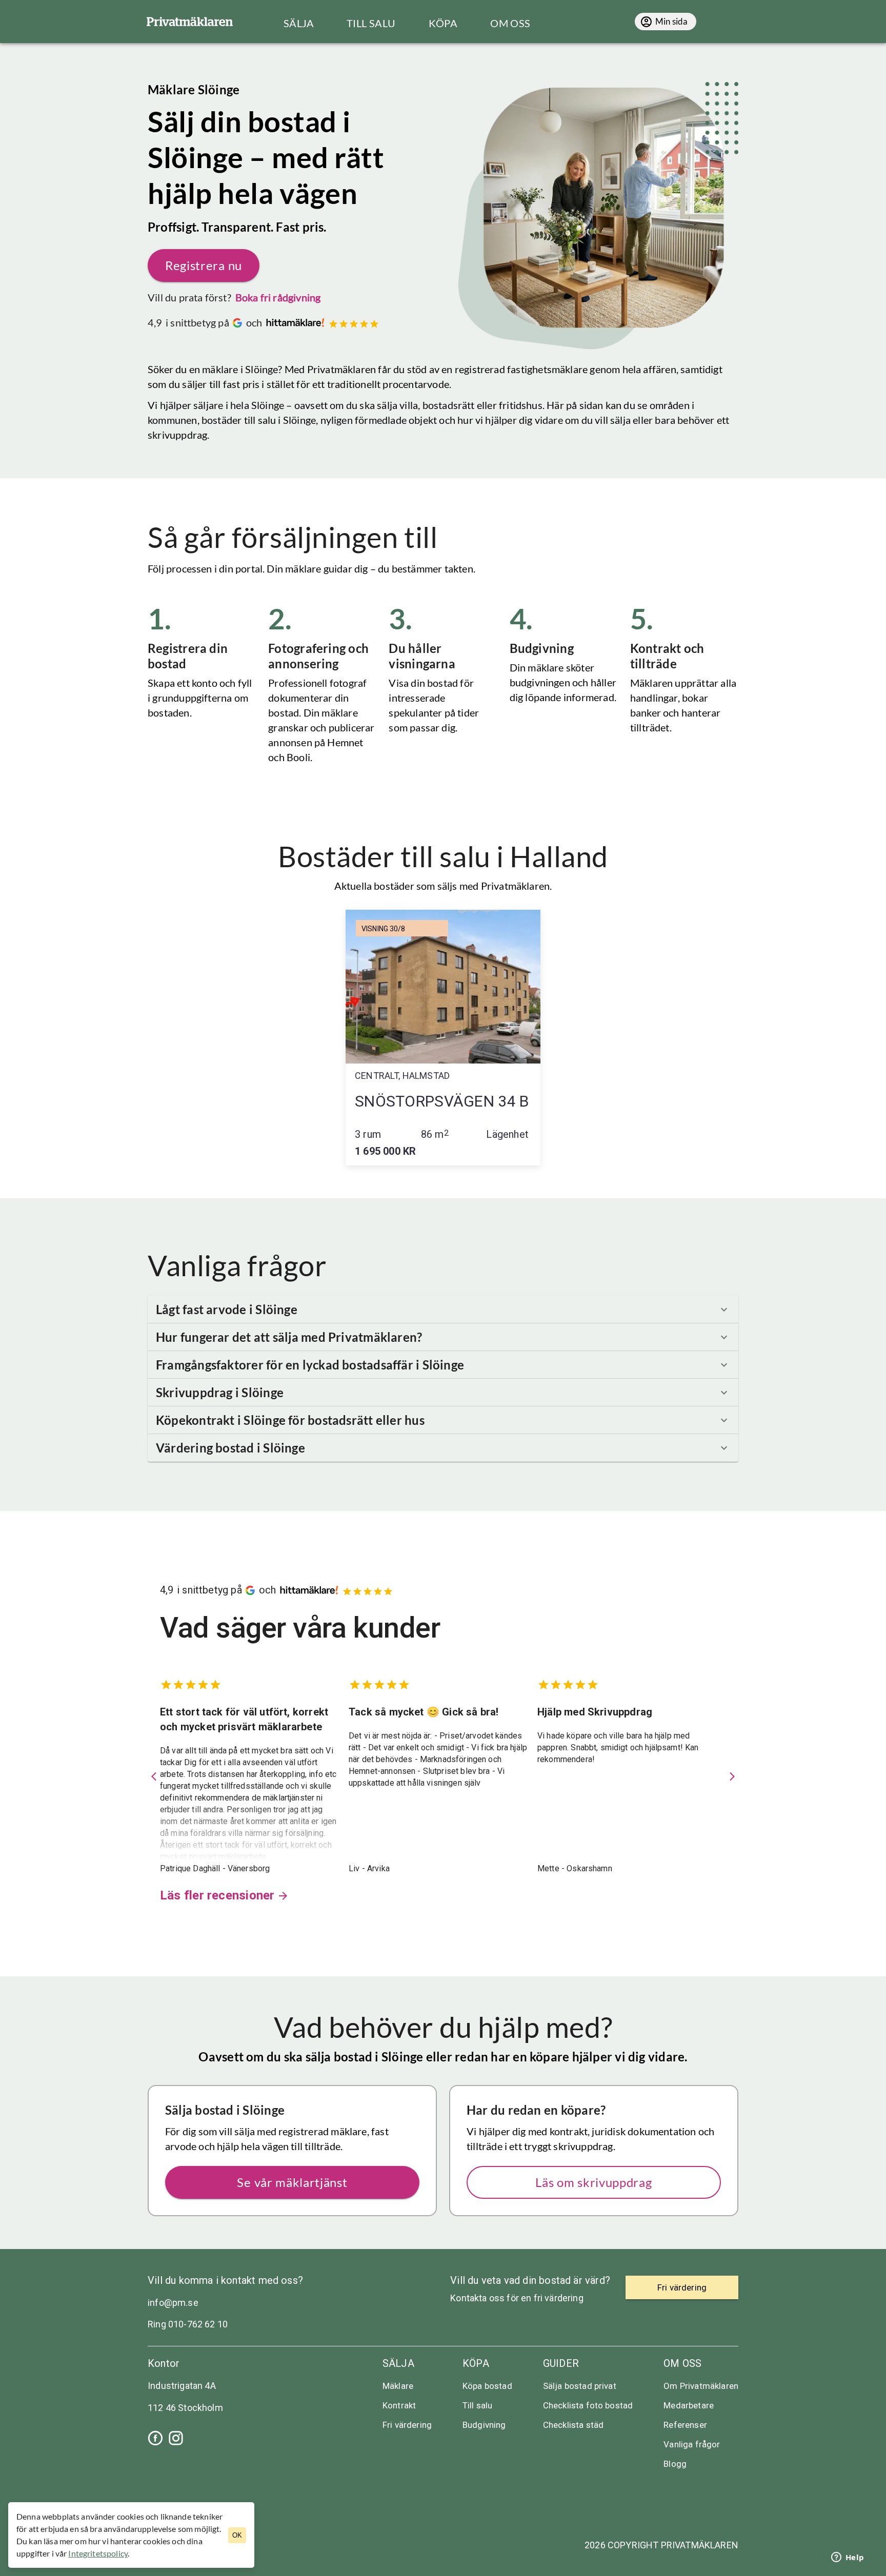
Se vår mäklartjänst (292, 2182)
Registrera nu (204, 265)
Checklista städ (573, 2425)
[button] (443, 1310)
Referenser (685, 2425)
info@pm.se (173, 2303)
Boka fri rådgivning (278, 297)
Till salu (477, 2405)
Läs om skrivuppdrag (593, 2182)
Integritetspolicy (98, 2553)
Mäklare (398, 2386)
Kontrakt (399, 2405)
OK (237, 2535)
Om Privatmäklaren (701, 2386)
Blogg (675, 2464)
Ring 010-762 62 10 (188, 2324)
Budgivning (484, 2425)
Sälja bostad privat (580, 2386)
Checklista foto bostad (588, 2405)
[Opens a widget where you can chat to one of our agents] (848, 2558)
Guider (561, 2363)
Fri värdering (407, 2425)
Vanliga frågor (692, 2444)
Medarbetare (689, 2405)
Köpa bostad (487, 2386)
